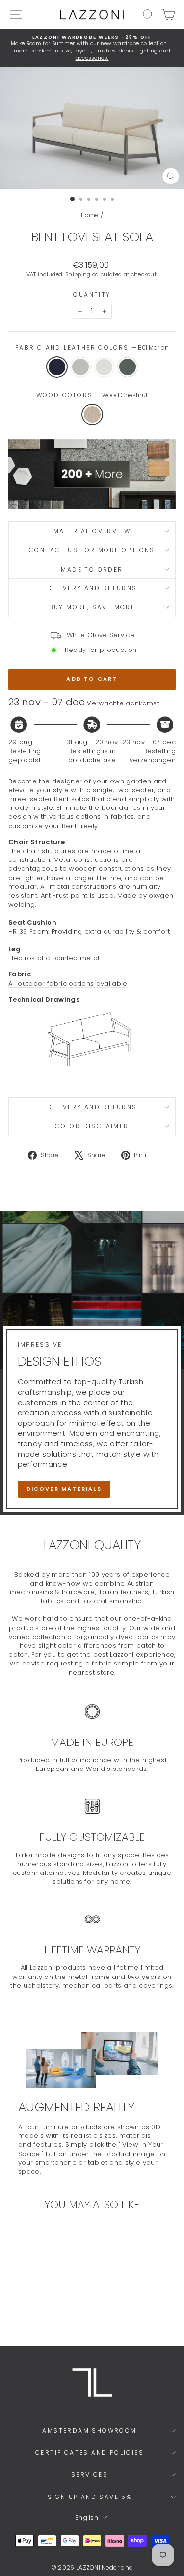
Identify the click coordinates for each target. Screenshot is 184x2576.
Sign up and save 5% (90, 2497)
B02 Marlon (80, 367)
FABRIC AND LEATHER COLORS (92, 348)
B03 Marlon (104, 367)
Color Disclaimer (92, 1126)
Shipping (78, 274)
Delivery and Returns (92, 588)
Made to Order (92, 569)
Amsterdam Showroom (89, 2431)
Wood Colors (92, 395)
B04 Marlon (128, 367)
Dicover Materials (64, 1489)
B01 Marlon (57, 367)
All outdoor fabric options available (68, 983)
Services (90, 2475)
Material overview (92, 531)
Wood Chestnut (92, 415)
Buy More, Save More (92, 607)
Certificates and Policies (90, 2453)
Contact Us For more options (92, 550)
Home (90, 215)
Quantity (92, 295)
